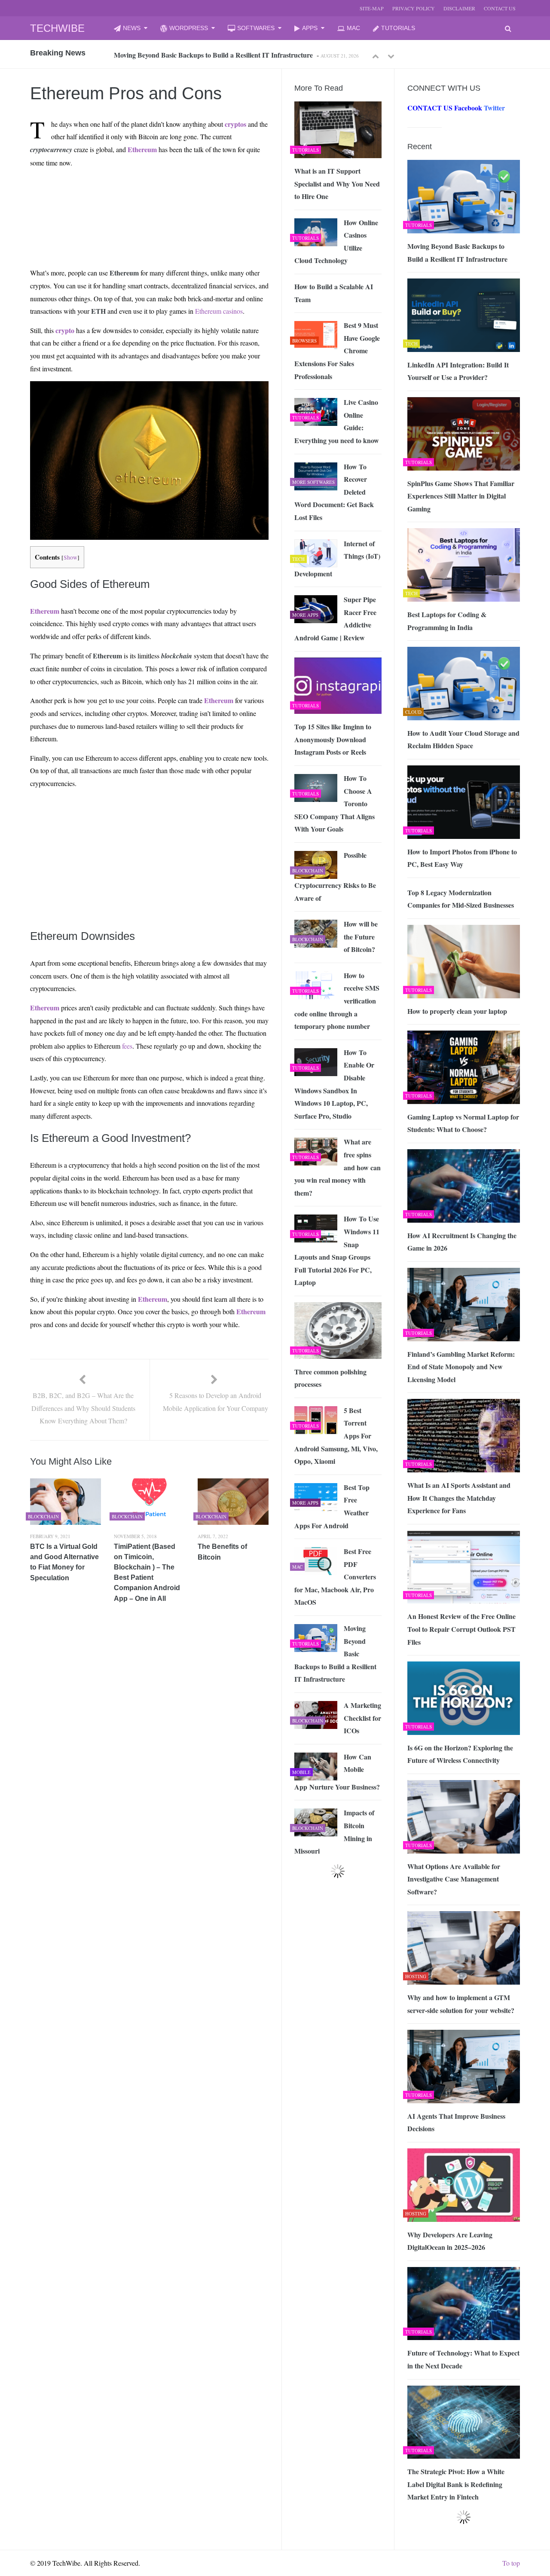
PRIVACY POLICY (414, 8)
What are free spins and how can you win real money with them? (338, 1167)
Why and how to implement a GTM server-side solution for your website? (461, 2004)
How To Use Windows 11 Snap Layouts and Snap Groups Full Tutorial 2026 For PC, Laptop (337, 1250)
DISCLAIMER (459, 8)
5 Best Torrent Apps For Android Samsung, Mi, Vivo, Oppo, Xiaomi (336, 1436)
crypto (65, 330)
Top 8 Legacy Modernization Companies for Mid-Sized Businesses (461, 899)
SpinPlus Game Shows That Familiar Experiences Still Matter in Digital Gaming (461, 496)
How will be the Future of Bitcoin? (361, 936)
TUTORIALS (398, 28)
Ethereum (142, 149)
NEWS (132, 28)
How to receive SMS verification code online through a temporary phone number (337, 1001)
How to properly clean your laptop (457, 1011)
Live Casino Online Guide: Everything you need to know (337, 421)
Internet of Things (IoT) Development (337, 558)
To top (511, 2563)
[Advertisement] (112, 195)
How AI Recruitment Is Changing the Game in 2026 (462, 1242)
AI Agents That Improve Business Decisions (456, 2122)
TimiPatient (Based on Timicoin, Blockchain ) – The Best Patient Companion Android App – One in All (147, 1573)
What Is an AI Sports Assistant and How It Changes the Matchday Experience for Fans (459, 1498)
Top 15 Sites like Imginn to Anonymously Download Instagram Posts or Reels (333, 739)
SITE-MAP (372, 8)
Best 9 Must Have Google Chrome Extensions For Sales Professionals (337, 350)
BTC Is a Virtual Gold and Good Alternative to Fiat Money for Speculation (64, 1562)
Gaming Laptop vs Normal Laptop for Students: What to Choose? (463, 1123)
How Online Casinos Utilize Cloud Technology (336, 242)
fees (127, 1046)
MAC (353, 28)
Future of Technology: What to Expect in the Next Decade (463, 2359)
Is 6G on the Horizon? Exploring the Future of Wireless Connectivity (460, 1754)
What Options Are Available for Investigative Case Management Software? (454, 1879)
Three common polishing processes (330, 1378)
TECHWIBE (57, 28)
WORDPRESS (189, 28)
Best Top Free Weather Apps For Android (332, 1506)
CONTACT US (500, 8)
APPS (310, 28)
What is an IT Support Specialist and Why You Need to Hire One (337, 184)
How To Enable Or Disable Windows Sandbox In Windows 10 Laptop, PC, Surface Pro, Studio (334, 1084)
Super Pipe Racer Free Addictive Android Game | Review (335, 618)
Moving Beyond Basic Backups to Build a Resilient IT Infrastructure (457, 252)
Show (70, 557)
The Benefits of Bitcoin (222, 1552)
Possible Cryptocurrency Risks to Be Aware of (335, 877)
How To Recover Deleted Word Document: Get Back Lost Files (334, 492)
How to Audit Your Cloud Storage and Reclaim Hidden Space (463, 739)
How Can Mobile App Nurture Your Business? (337, 1772)
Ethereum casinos (219, 311)
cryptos (235, 124)
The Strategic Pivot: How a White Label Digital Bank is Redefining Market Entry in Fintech (456, 2484)
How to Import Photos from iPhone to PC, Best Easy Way (462, 858)
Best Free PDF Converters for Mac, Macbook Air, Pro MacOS (335, 1577)
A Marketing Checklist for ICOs (362, 1718)
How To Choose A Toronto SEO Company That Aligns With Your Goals (335, 803)
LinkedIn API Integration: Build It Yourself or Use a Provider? (206, 55)
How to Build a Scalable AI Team (334, 293)
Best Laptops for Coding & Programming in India (447, 621)
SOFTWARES (256, 28)
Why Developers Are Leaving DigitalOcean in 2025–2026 (450, 2241)
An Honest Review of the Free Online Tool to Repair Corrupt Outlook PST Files (461, 1629)
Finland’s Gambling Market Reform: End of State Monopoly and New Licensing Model (461, 1367)
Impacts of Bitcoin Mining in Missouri (334, 1832)
